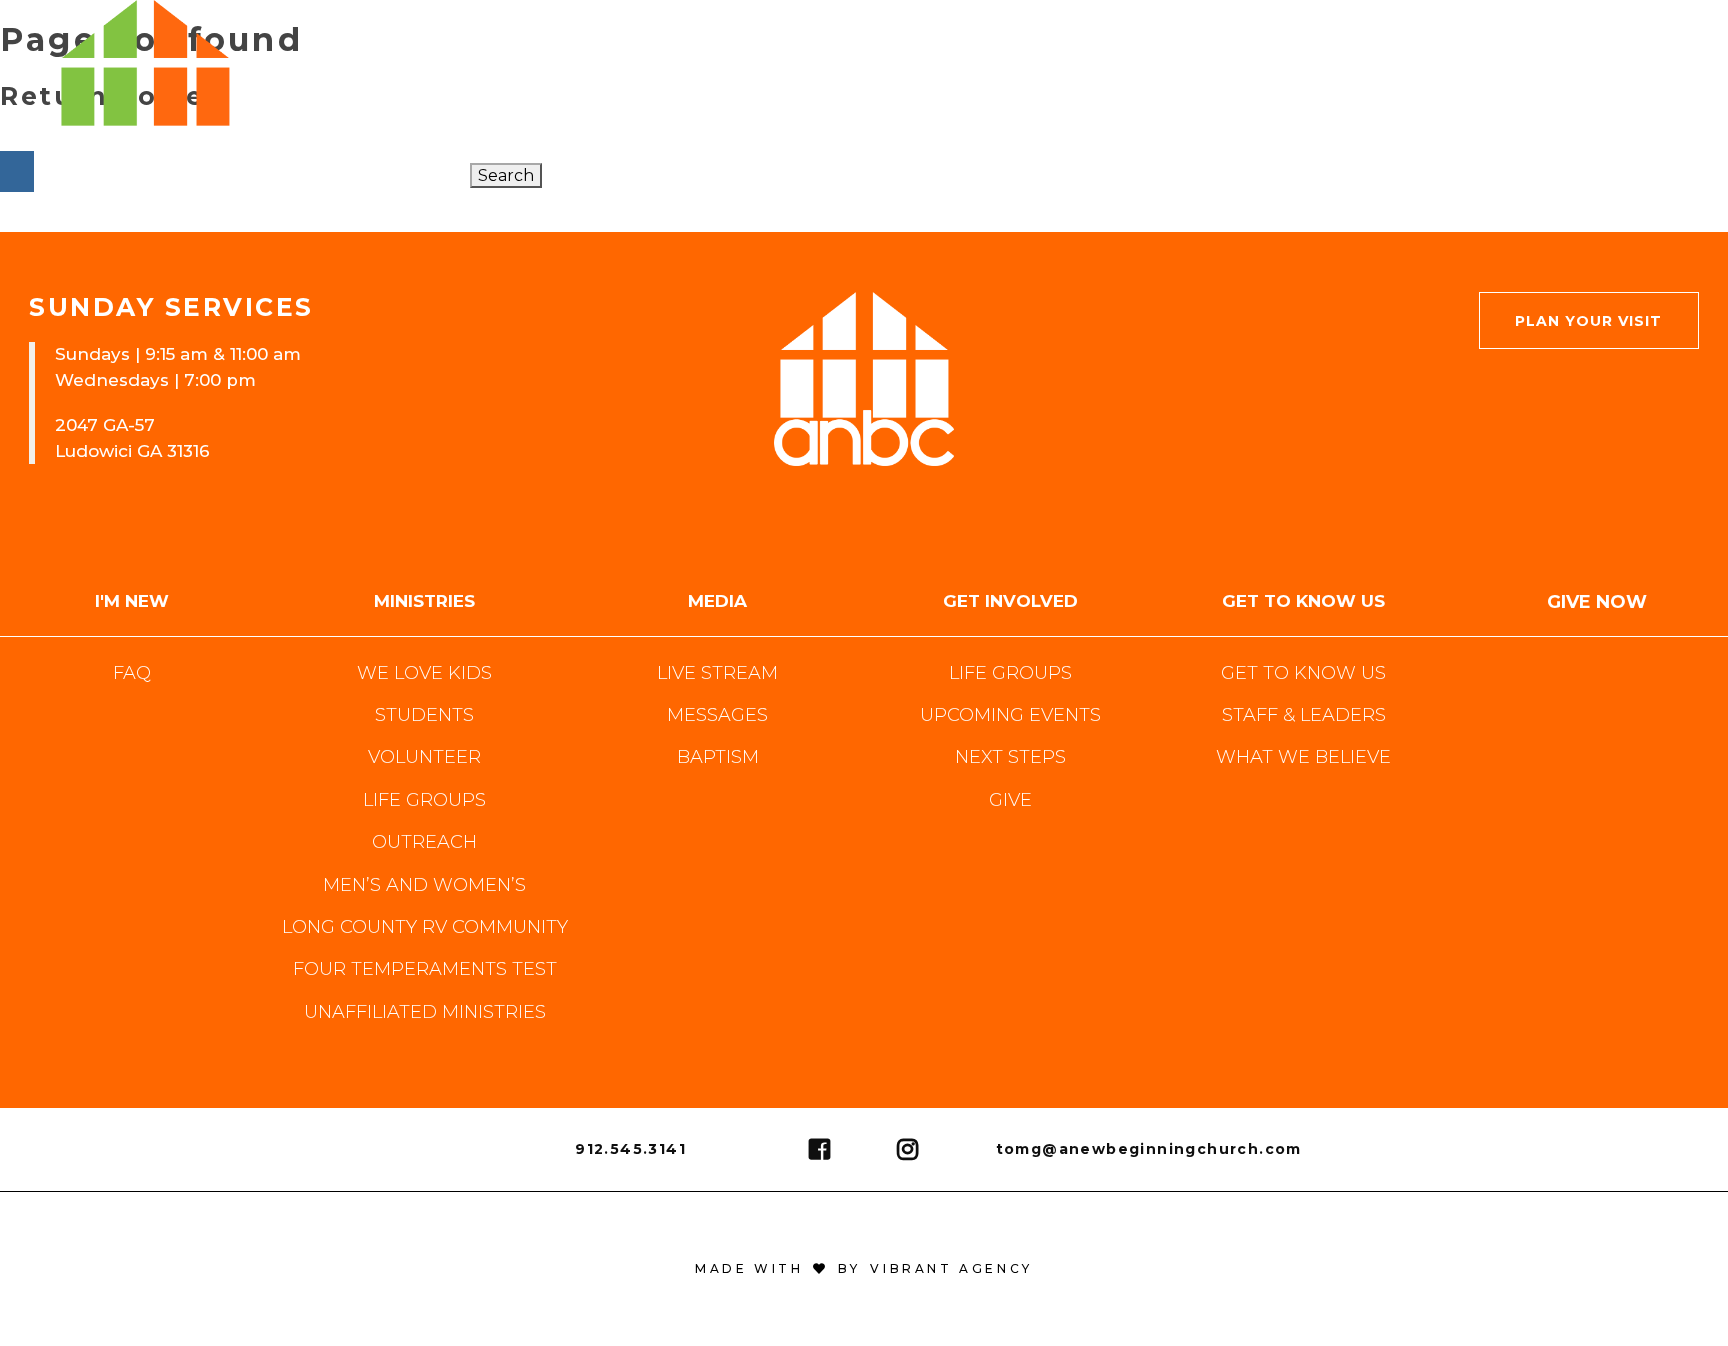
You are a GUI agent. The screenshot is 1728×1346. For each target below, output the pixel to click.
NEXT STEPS (1010, 757)
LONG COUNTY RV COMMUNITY (425, 927)
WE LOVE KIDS (424, 673)
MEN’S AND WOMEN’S (424, 885)
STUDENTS (424, 715)
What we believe (1303, 757)
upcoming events (1010, 715)
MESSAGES (717, 715)
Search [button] (506, 175)
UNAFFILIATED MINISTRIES (425, 1012)
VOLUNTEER (424, 757)
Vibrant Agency (947, 1268)
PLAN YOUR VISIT (1588, 321)
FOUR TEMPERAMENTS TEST (425, 969)
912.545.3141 (630, 1149)
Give (1010, 800)
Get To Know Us (1303, 673)
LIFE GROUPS (424, 800)
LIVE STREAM (717, 673)
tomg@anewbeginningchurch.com (1149, 1149)
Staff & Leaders (1304, 715)
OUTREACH (424, 842)
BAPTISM (718, 757)
